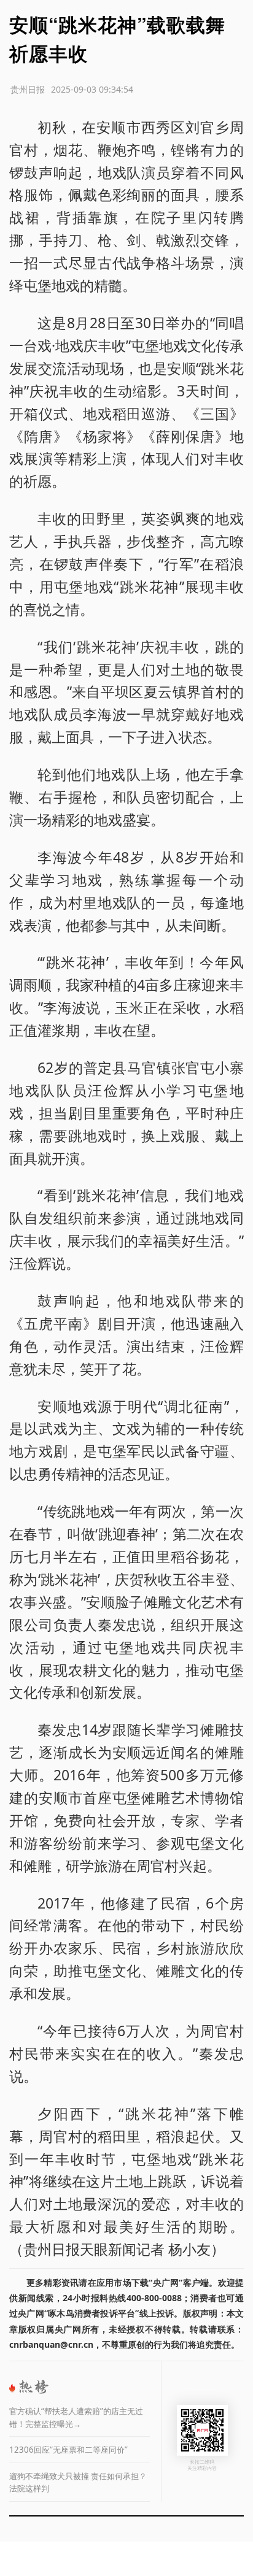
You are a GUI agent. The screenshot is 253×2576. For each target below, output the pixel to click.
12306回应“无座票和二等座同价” (68, 2450)
